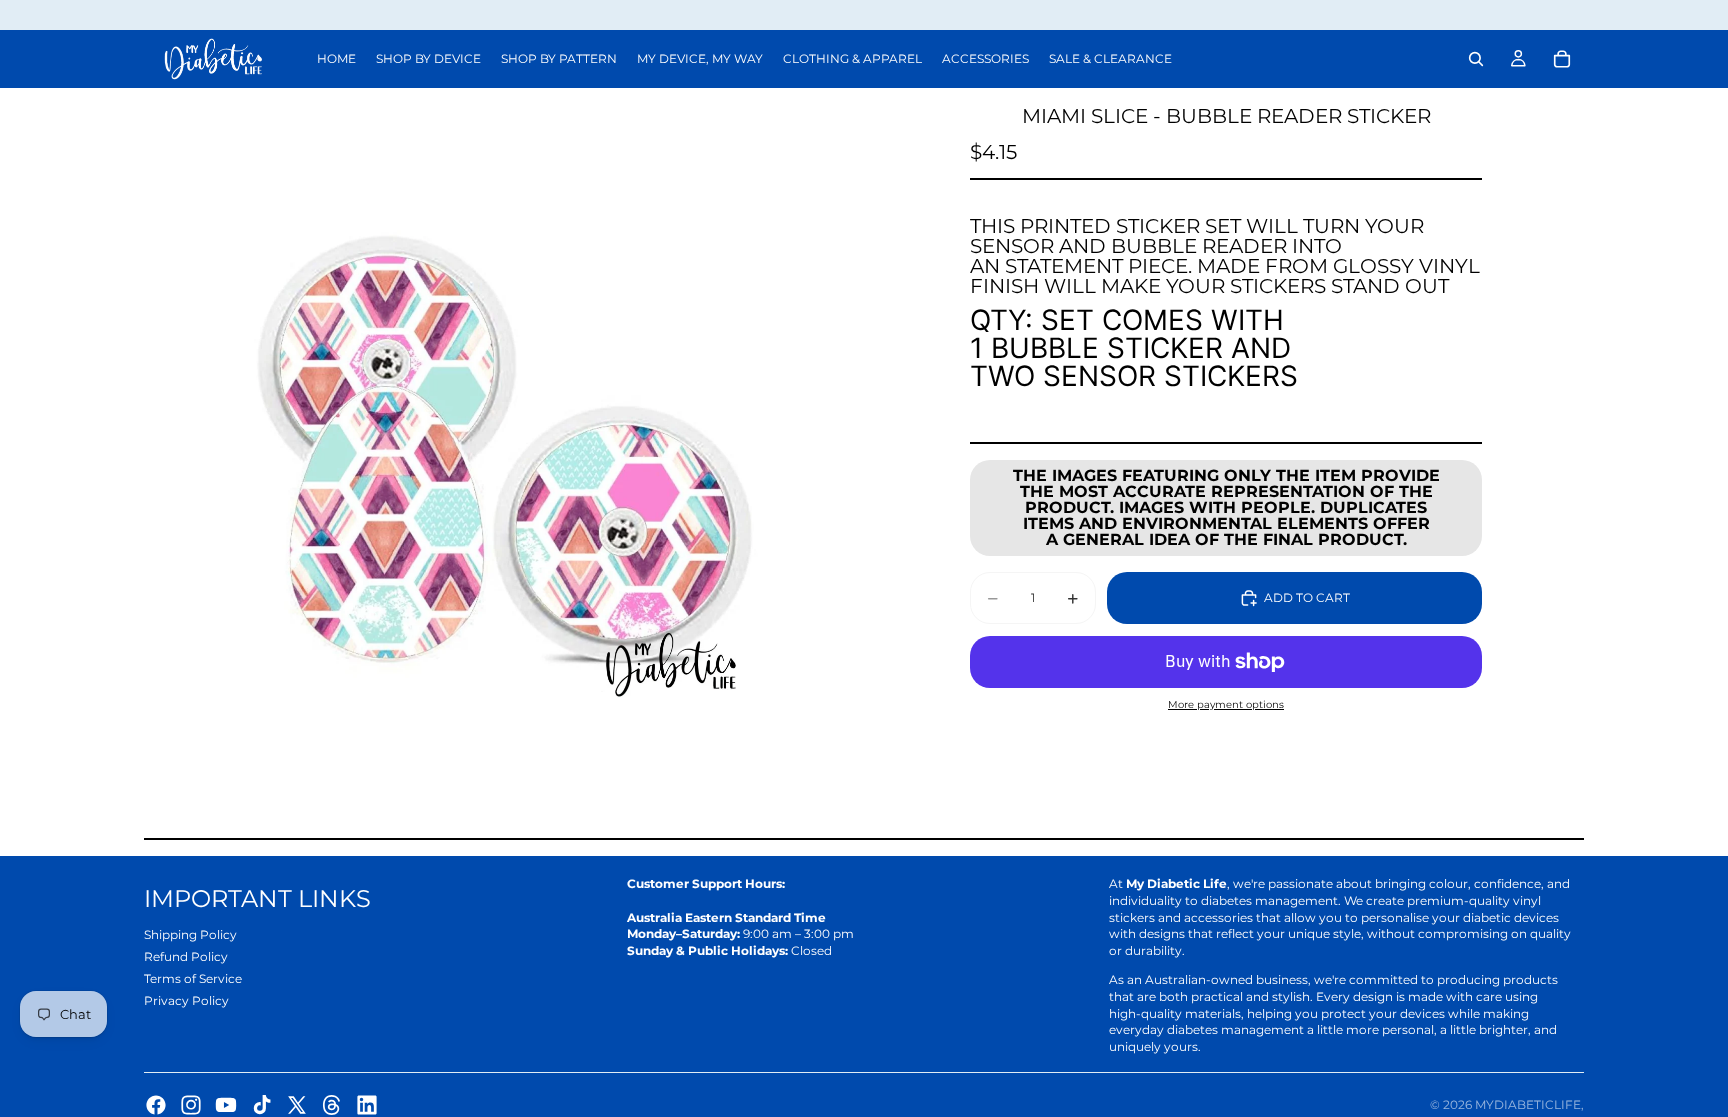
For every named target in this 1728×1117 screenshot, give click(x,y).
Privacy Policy (186, 1000)
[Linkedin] (367, 1105)
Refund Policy (186, 956)
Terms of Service (193, 978)
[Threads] (332, 1105)
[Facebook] (156, 1105)
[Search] (1476, 59)
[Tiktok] (262, 1105)
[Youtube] (226, 1105)
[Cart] (1562, 59)
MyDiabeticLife (1528, 1104)
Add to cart (1307, 597)
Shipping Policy (190, 934)
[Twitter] (297, 1105)
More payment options (1226, 704)
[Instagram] (191, 1105)
